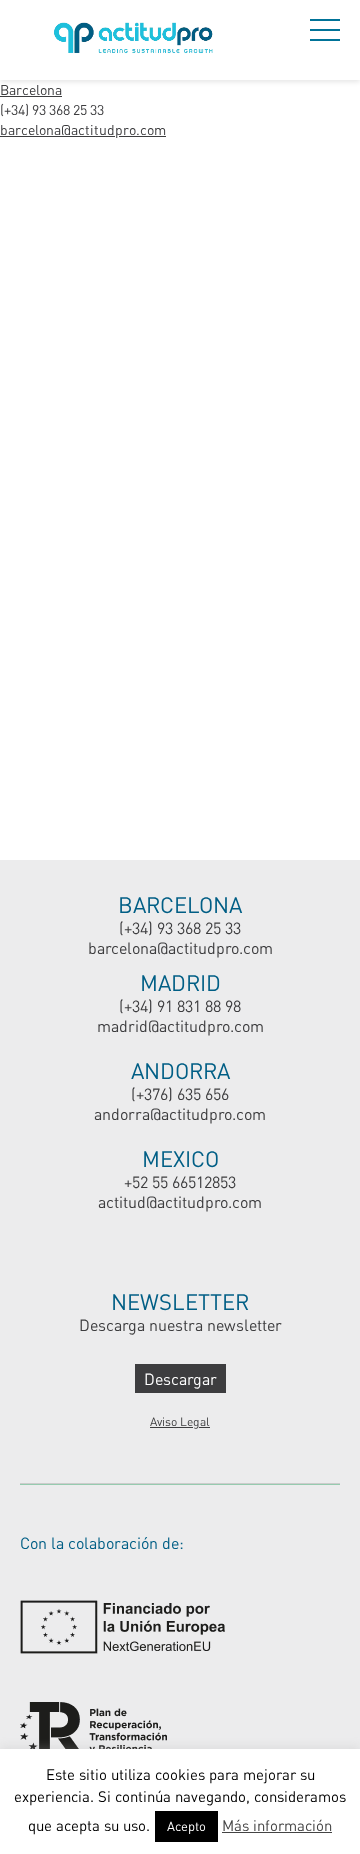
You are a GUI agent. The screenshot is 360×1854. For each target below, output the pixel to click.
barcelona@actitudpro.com (83, 129)
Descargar (180, 1378)
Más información (277, 1825)
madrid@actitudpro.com (180, 1025)
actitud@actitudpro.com (180, 1201)
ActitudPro (137, 40)
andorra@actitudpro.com (180, 1113)
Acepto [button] (186, 1826)
